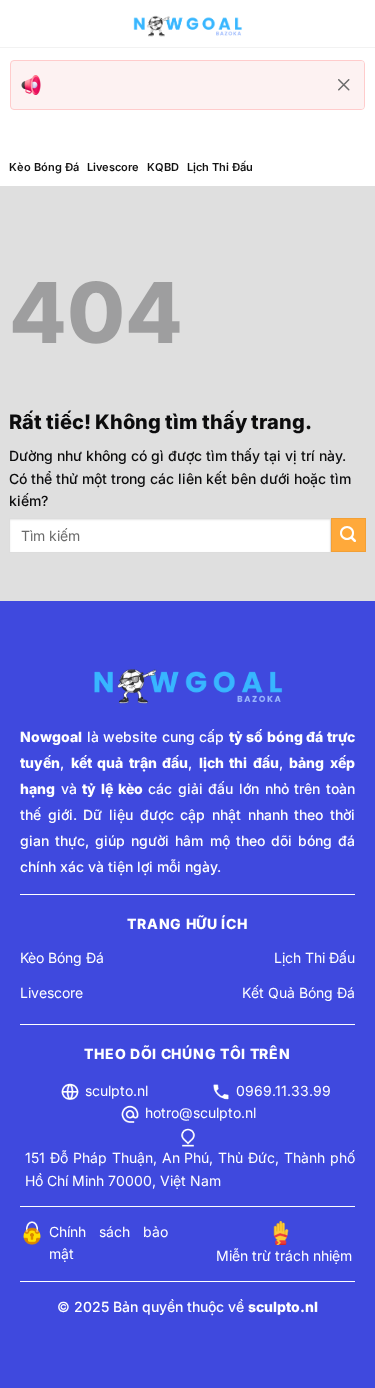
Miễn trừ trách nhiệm (284, 1255)
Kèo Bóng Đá (44, 167)
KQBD (163, 167)
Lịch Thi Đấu (220, 167)
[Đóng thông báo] (344, 85)
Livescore (113, 167)
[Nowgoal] (188, 24)
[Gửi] (348, 535)
